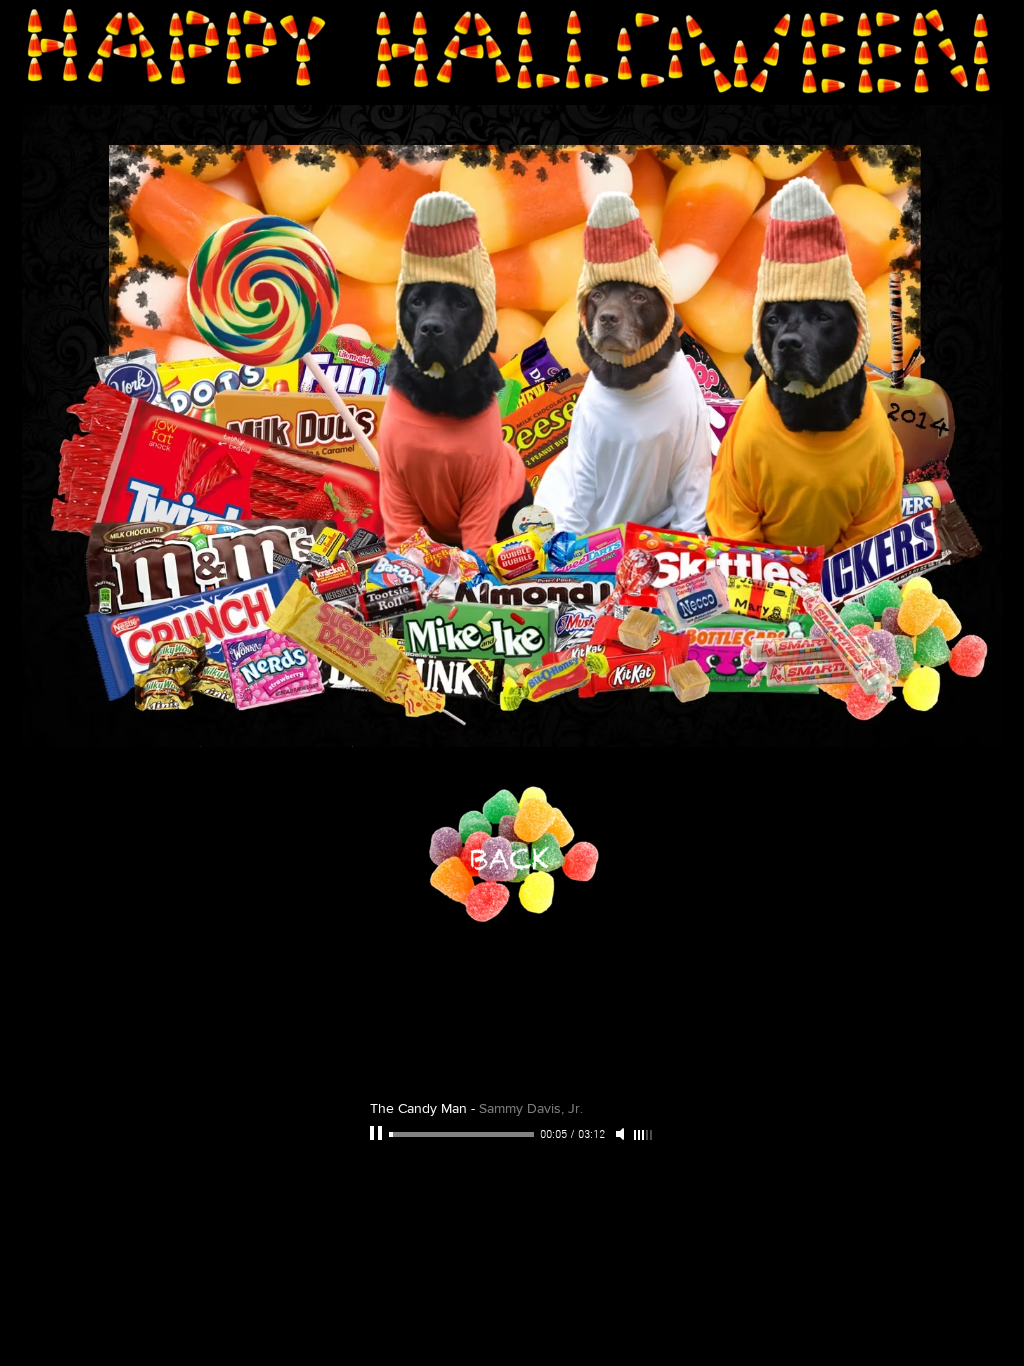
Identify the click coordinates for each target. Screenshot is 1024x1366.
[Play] (378, 1134)
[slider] (644, 1135)
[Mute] (622, 1134)
